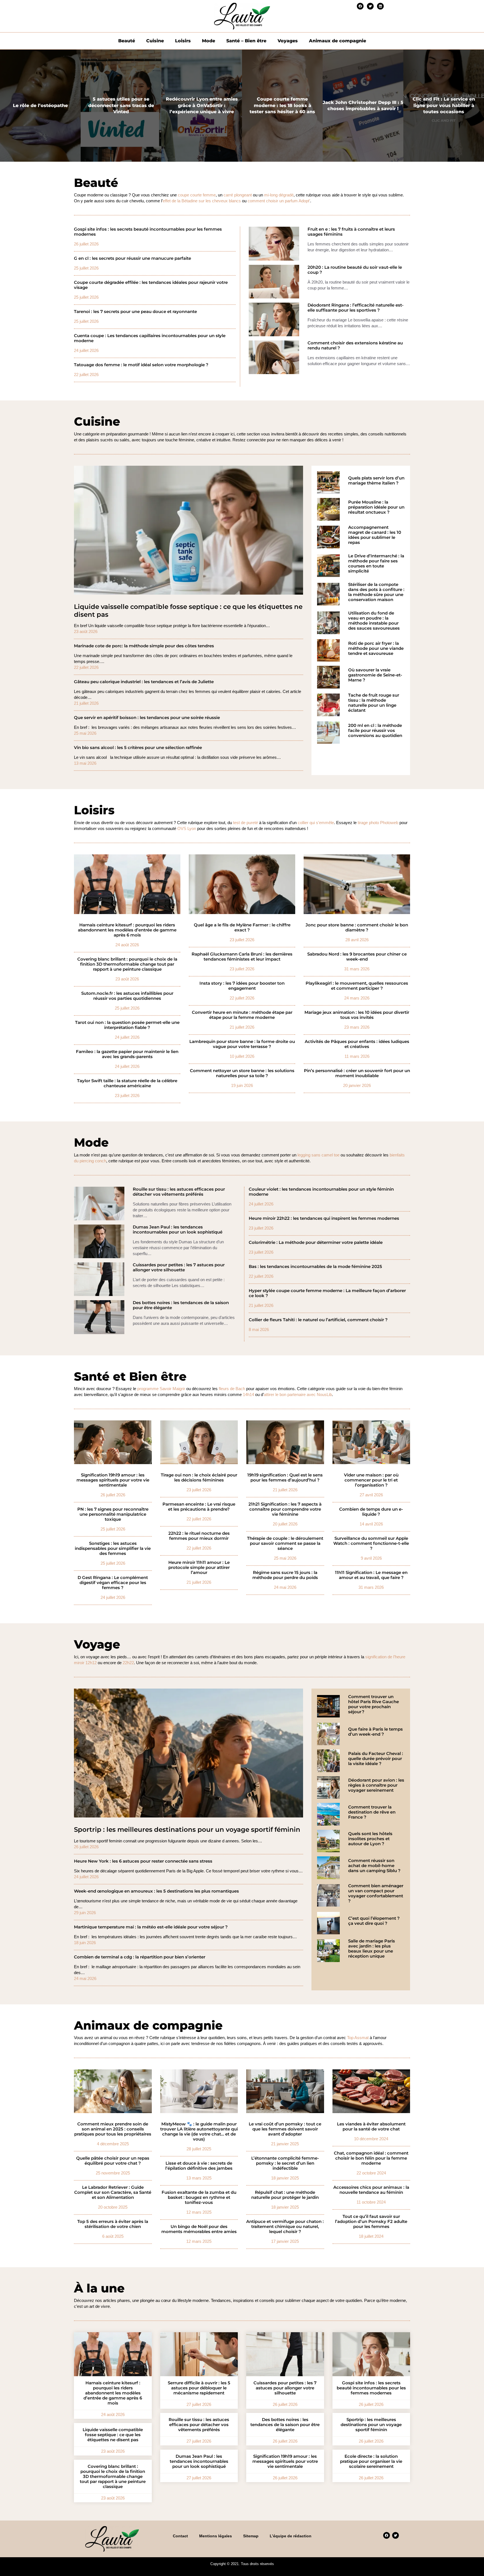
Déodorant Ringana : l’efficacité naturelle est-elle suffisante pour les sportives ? (356, 308)
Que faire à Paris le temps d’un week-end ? (375, 1732)
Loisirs (183, 41)
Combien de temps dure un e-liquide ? (371, 1512)
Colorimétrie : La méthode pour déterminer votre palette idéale (316, 1242)
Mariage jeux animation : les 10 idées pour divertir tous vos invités (357, 1015)
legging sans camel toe (318, 1155)
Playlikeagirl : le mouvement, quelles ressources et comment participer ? (357, 986)
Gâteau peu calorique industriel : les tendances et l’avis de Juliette (144, 682)
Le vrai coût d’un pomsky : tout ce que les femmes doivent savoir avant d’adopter (285, 2129)
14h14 (248, 1394)
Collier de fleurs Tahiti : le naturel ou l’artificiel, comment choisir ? (318, 1320)
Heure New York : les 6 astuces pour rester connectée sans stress (143, 1861)
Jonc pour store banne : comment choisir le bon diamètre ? (357, 928)
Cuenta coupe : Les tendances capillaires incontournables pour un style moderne (150, 338)
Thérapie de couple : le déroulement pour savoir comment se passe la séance (285, 1543)
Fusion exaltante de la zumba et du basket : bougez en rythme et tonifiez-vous (199, 2197)
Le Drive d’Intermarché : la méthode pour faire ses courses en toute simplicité (376, 564)
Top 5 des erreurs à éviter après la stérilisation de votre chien (113, 2224)
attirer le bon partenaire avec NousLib (298, 1394)
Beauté (127, 41)
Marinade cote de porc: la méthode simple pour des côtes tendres (144, 646)
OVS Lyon (187, 828)
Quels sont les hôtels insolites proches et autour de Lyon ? (370, 1839)
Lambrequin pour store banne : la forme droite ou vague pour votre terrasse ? (242, 1044)
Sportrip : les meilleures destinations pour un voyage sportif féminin (187, 1830)
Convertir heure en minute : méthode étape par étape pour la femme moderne (242, 1015)
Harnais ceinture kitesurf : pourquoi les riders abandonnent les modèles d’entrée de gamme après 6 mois (127, 930)
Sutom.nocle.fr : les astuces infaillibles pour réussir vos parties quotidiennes (127, 996)
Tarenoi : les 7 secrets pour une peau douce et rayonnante (135, 312)
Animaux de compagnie (338, 41)
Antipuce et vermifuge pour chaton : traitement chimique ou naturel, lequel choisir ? (285, 2227)
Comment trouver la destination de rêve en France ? (372, 1812)
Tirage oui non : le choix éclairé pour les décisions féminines (199, 1478)
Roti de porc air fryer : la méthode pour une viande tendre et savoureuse (376, 648)
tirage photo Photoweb (378, 823)
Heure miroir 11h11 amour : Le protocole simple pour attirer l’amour (199, 1568)
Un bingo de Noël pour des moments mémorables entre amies (199, 2229)
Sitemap (251, 2536)
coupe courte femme (197, 195)
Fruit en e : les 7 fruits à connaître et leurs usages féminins (351, 232)
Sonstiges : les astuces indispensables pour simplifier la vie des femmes (113, 1548)
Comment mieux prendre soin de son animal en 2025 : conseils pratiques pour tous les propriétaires (113, 2129)
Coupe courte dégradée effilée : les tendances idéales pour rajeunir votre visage (151, 285)
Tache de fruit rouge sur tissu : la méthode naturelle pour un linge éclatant (374, 703)
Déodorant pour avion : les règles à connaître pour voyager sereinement (376, 1785)
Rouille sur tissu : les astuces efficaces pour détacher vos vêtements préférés (179, 1192)
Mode (209, 41)
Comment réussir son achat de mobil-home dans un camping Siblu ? (374, 1866)
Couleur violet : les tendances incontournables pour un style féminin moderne (321, 1192)
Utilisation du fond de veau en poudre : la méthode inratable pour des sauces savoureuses (374, 621)
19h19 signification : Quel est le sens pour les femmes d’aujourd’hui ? (285, 1478)
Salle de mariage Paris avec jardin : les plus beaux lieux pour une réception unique (372, 1949)
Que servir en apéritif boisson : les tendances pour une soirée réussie (147, 718)
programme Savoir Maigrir (161, 1389)
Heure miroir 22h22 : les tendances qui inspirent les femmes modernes (324, 1218)
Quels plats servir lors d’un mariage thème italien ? (376, 481)
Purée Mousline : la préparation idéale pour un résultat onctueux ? (376, 507)
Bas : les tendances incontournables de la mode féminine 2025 (315, 1267)
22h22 (128, 1663)
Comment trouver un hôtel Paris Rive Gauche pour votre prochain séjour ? (374, 1704)
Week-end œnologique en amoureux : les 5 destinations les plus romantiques (156, 1891)
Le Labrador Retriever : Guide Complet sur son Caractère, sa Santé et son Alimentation (113, 2192)
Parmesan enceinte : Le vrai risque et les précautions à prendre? (199, 1507)
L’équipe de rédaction (291, 2536)
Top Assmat (358, 2038)
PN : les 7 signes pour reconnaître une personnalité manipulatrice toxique (113, 1514)
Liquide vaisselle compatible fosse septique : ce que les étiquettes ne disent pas (188, 611)
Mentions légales (216, 2536)
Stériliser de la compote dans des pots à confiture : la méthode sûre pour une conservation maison (376, 592)
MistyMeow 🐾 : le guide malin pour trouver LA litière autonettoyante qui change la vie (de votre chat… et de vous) (199, 2132)
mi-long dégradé (279, 195)
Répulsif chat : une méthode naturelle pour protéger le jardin (285, 2195)
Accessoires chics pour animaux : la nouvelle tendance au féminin (371, 2190)
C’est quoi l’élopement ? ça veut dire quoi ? (374, 1921)
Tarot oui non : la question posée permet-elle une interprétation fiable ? (127, 1025)
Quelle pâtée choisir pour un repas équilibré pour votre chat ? (113, 2161)
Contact (180, 2536)
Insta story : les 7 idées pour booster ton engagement (242, 986)
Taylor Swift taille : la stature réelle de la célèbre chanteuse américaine (127, 1083)
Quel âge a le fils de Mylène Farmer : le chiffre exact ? (242, 928)
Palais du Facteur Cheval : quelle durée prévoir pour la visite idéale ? (376, 1759)
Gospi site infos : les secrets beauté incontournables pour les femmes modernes (148, 232)
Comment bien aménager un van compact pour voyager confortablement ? (376, 1893)
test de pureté (246, 823)
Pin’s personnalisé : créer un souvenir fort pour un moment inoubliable (357, 1073)
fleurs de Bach (232, 1389)
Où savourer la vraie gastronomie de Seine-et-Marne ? (375, 675)
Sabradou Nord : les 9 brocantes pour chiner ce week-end (357, 957)
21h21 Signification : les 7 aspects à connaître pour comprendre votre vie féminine (285, 1509)
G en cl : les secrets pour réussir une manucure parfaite (132, 258)
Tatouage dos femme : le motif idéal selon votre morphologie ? (141, 365)
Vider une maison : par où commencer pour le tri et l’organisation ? (371, 1480)
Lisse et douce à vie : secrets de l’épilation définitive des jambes (199, 2166)
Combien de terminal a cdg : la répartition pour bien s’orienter (140, 1957)
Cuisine (155, 41)
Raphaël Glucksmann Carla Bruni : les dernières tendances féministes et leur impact (242, 957)
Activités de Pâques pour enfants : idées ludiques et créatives (357, 1044)
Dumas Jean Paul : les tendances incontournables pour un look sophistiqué (178, 1230)
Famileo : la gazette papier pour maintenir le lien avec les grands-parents (127, 1054)
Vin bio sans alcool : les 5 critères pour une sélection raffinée (138, 748)
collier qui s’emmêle (316, 823)
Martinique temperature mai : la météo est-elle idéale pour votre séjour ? (151, 1927)
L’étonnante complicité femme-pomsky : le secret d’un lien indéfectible (285, 2163)
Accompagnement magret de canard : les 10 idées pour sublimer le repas (375, 535)
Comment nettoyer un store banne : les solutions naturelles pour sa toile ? (242, 1073)
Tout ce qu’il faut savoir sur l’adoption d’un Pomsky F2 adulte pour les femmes (371, 2222)
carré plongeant (238, 195)
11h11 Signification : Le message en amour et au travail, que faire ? (371, 1575)
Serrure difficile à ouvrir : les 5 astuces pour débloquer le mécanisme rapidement (199, 2388)
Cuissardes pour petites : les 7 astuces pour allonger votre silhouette (179, 1267)
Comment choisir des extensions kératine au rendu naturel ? (355, 346)
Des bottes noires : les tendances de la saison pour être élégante (181, 1305)
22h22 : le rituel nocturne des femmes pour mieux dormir (199, 1536)
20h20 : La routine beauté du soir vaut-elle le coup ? (355, 270)
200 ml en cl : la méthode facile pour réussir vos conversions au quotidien (375, 731)
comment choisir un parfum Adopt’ (279, 201)
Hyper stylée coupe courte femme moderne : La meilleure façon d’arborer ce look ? (327, 1293)
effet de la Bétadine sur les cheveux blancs (202, 201)
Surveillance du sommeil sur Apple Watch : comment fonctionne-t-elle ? (371, 1543)
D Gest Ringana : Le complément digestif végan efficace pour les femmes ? (113, 1583)
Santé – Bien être (246, 41)
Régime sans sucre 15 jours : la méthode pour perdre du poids (285, 1575)
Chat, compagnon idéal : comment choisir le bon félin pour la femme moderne (371, 2158)
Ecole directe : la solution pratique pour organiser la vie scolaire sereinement (371, 2461)
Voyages (288, 41)
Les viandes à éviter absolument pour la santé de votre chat (371, 2127)
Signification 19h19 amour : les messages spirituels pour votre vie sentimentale (113, 1480)
